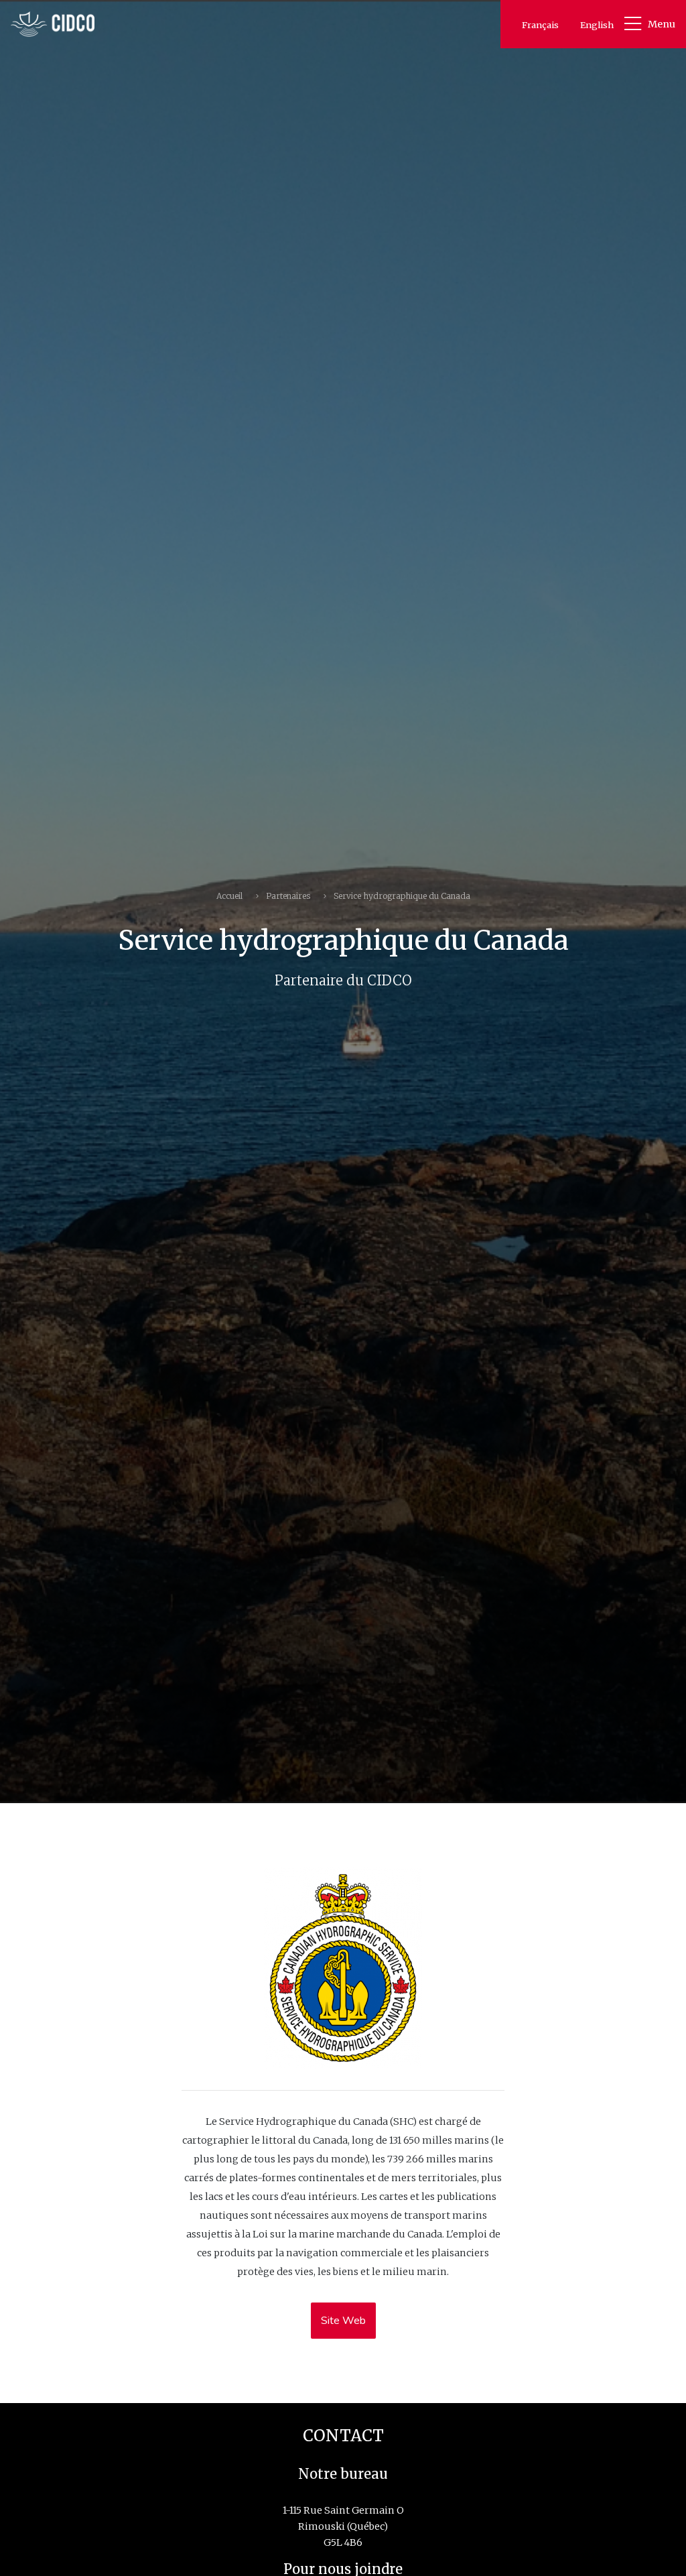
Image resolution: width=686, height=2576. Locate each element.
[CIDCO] (53, 24)
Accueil (229, 896)
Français (540, 25)
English (597, 25)
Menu (662, 24)
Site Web (343, 2321)
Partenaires (288, 896)
